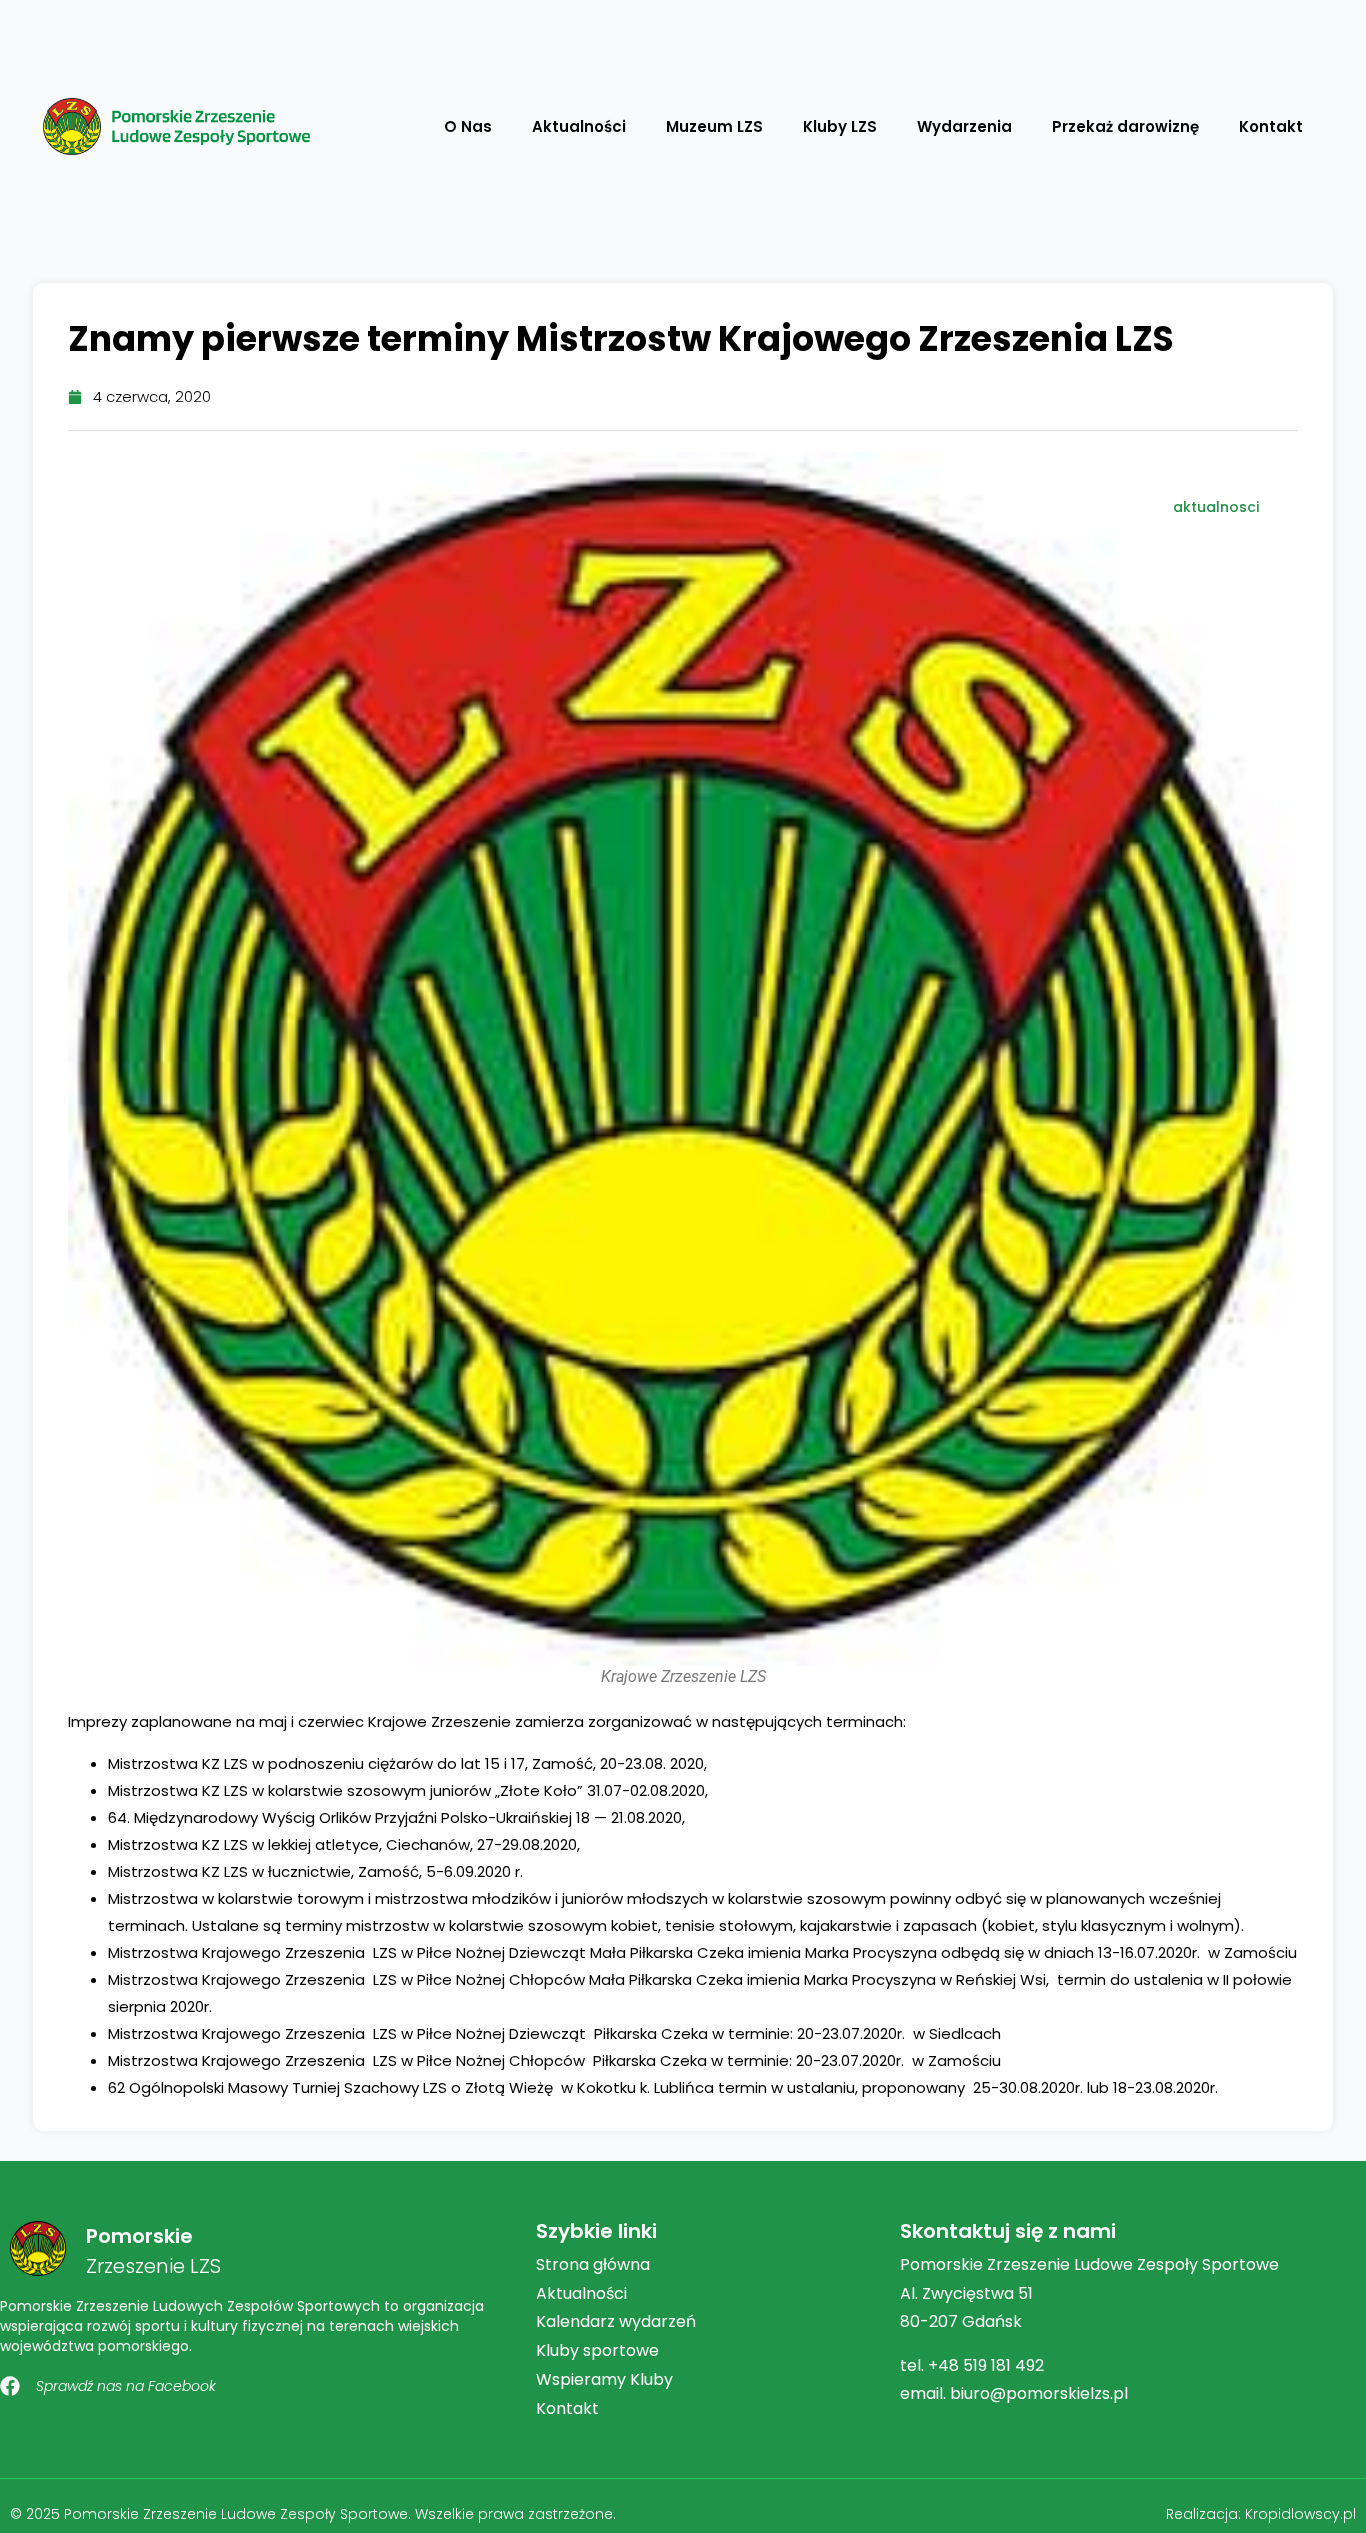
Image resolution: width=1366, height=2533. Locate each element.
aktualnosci (1216, 507)
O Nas (468, 126)
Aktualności (579, 126)
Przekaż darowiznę (1125, 126)
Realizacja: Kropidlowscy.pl (1261, 2514)
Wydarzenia (964, 126)
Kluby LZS (840, 126)
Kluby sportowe (597, 2350)
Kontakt (1271, 126)
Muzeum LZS (714, 126)
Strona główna (593, 2264)
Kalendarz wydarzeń (616, 2321)
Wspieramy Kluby (604, 2379)
